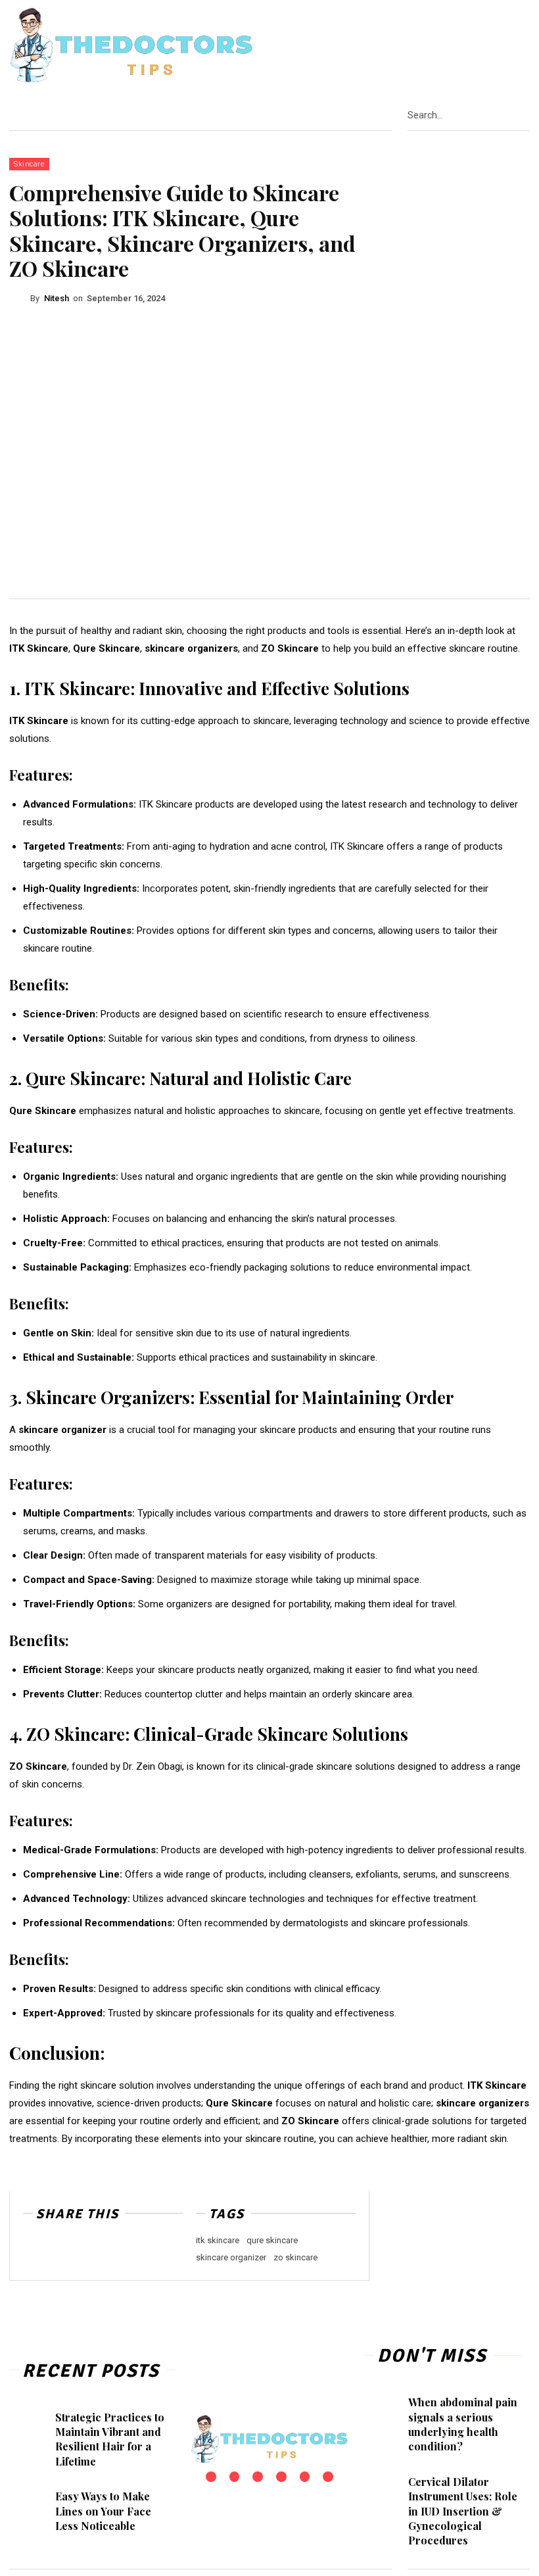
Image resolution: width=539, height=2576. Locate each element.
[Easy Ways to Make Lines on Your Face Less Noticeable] (34, 2501)
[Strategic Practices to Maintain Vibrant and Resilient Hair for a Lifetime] (34, 2422)
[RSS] (494, 46)
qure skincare (272, 2240)
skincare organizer (231, 2257)
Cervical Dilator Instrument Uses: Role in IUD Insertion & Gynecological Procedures (463, 2511)
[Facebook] (427, 46)
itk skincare (218, 2240)
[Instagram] (460, 46)
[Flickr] (444, 46)
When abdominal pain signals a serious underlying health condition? (463, 2424)
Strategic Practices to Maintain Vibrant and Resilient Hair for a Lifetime (110, 2439)
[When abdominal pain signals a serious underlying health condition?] (388, 2406)
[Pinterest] (477, 46)
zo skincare (295, 2257)
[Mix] (127, 2252)
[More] (158, 2252)
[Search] (526, 115)
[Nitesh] (20, 299)
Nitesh (57, 298)
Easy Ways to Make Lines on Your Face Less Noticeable (103, 2511)
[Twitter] (511, 46)
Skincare (29, 164)
